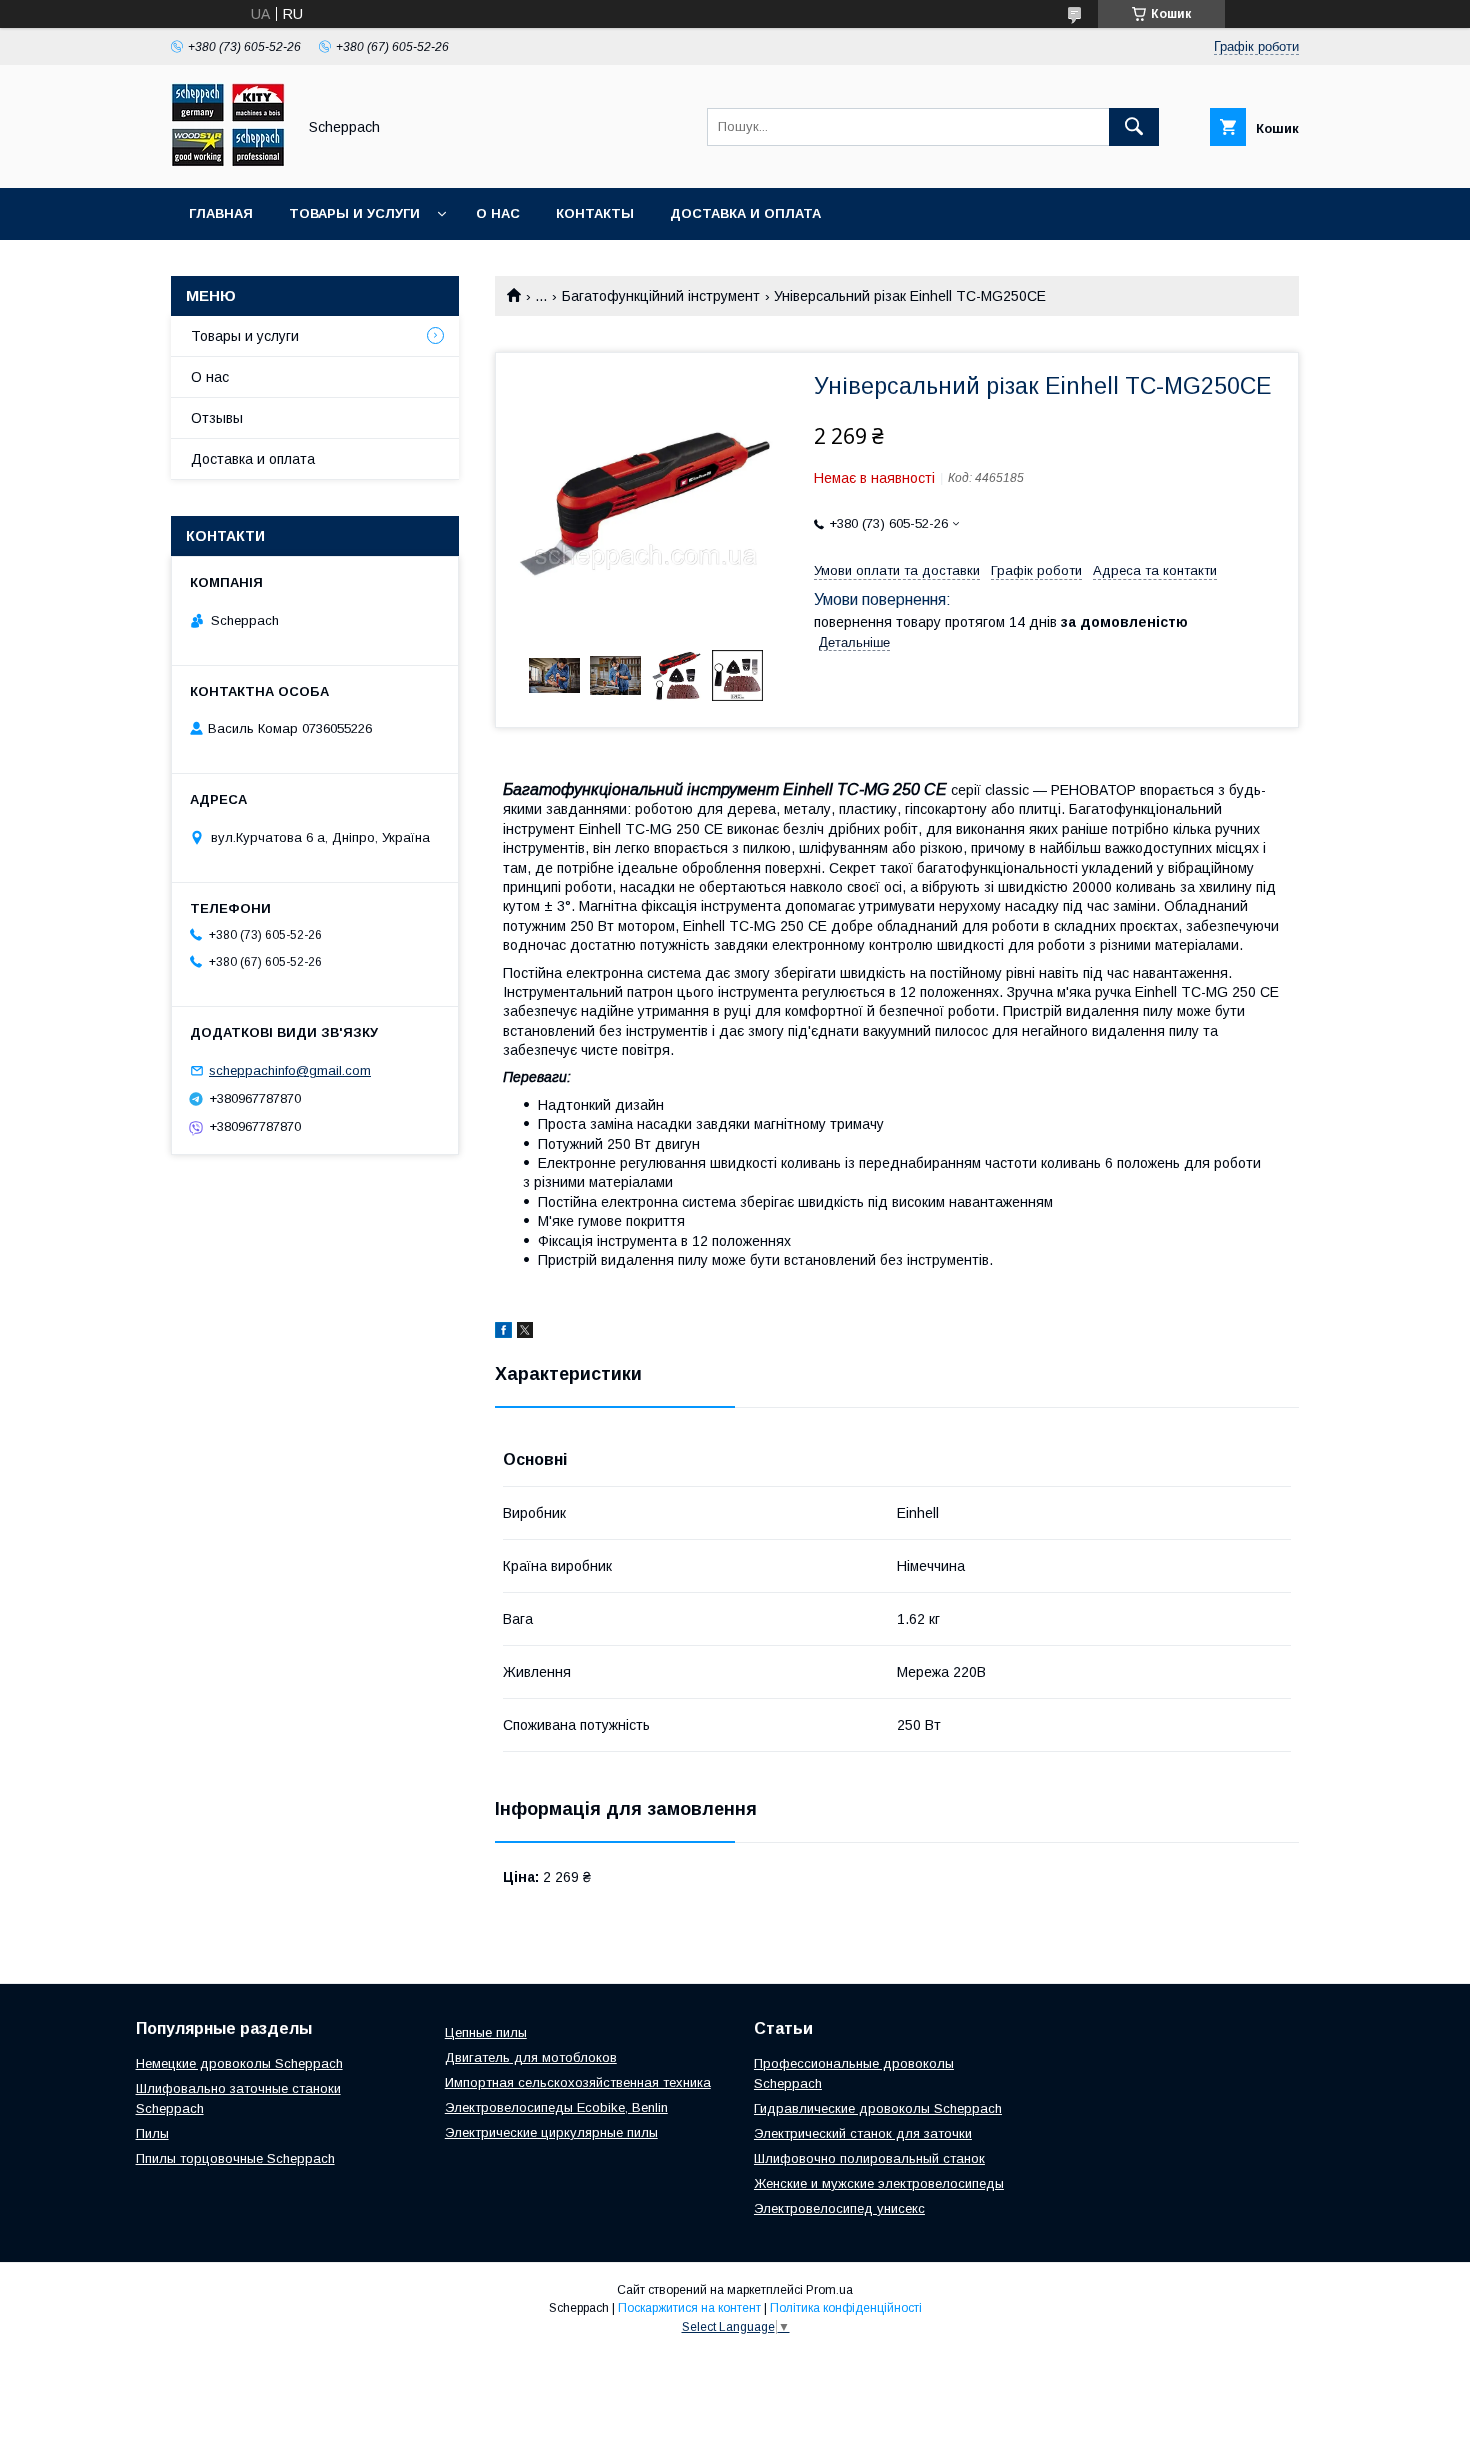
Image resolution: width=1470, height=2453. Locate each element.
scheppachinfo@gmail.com (290, 1070)
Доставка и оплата (745, 213)
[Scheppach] (228, 162)
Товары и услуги (354, 213)
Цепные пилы (486, 2032)
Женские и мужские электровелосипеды (879, 2183)
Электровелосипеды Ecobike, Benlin (556, 2107)
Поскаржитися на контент (689, 2308)
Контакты (595, 213)
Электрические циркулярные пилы (551, 2132)
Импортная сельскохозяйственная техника (578, 2082)
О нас (498, 213)
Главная (221, 213)
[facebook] (503, 1333)
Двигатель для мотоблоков (531, 2057)
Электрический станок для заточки (863, 2133)
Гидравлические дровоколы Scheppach (878, 2108)
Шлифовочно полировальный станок (869, 2158)
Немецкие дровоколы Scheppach (239, 2063)
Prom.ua (829, 2290)
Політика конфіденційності (846, 2308)
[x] (525, 1333)
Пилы (152, 2133)
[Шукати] (1134, 127)
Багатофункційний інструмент (661, 296)
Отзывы (217, 418)
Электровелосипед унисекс (839, 2208)
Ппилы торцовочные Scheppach (235, 2158)
